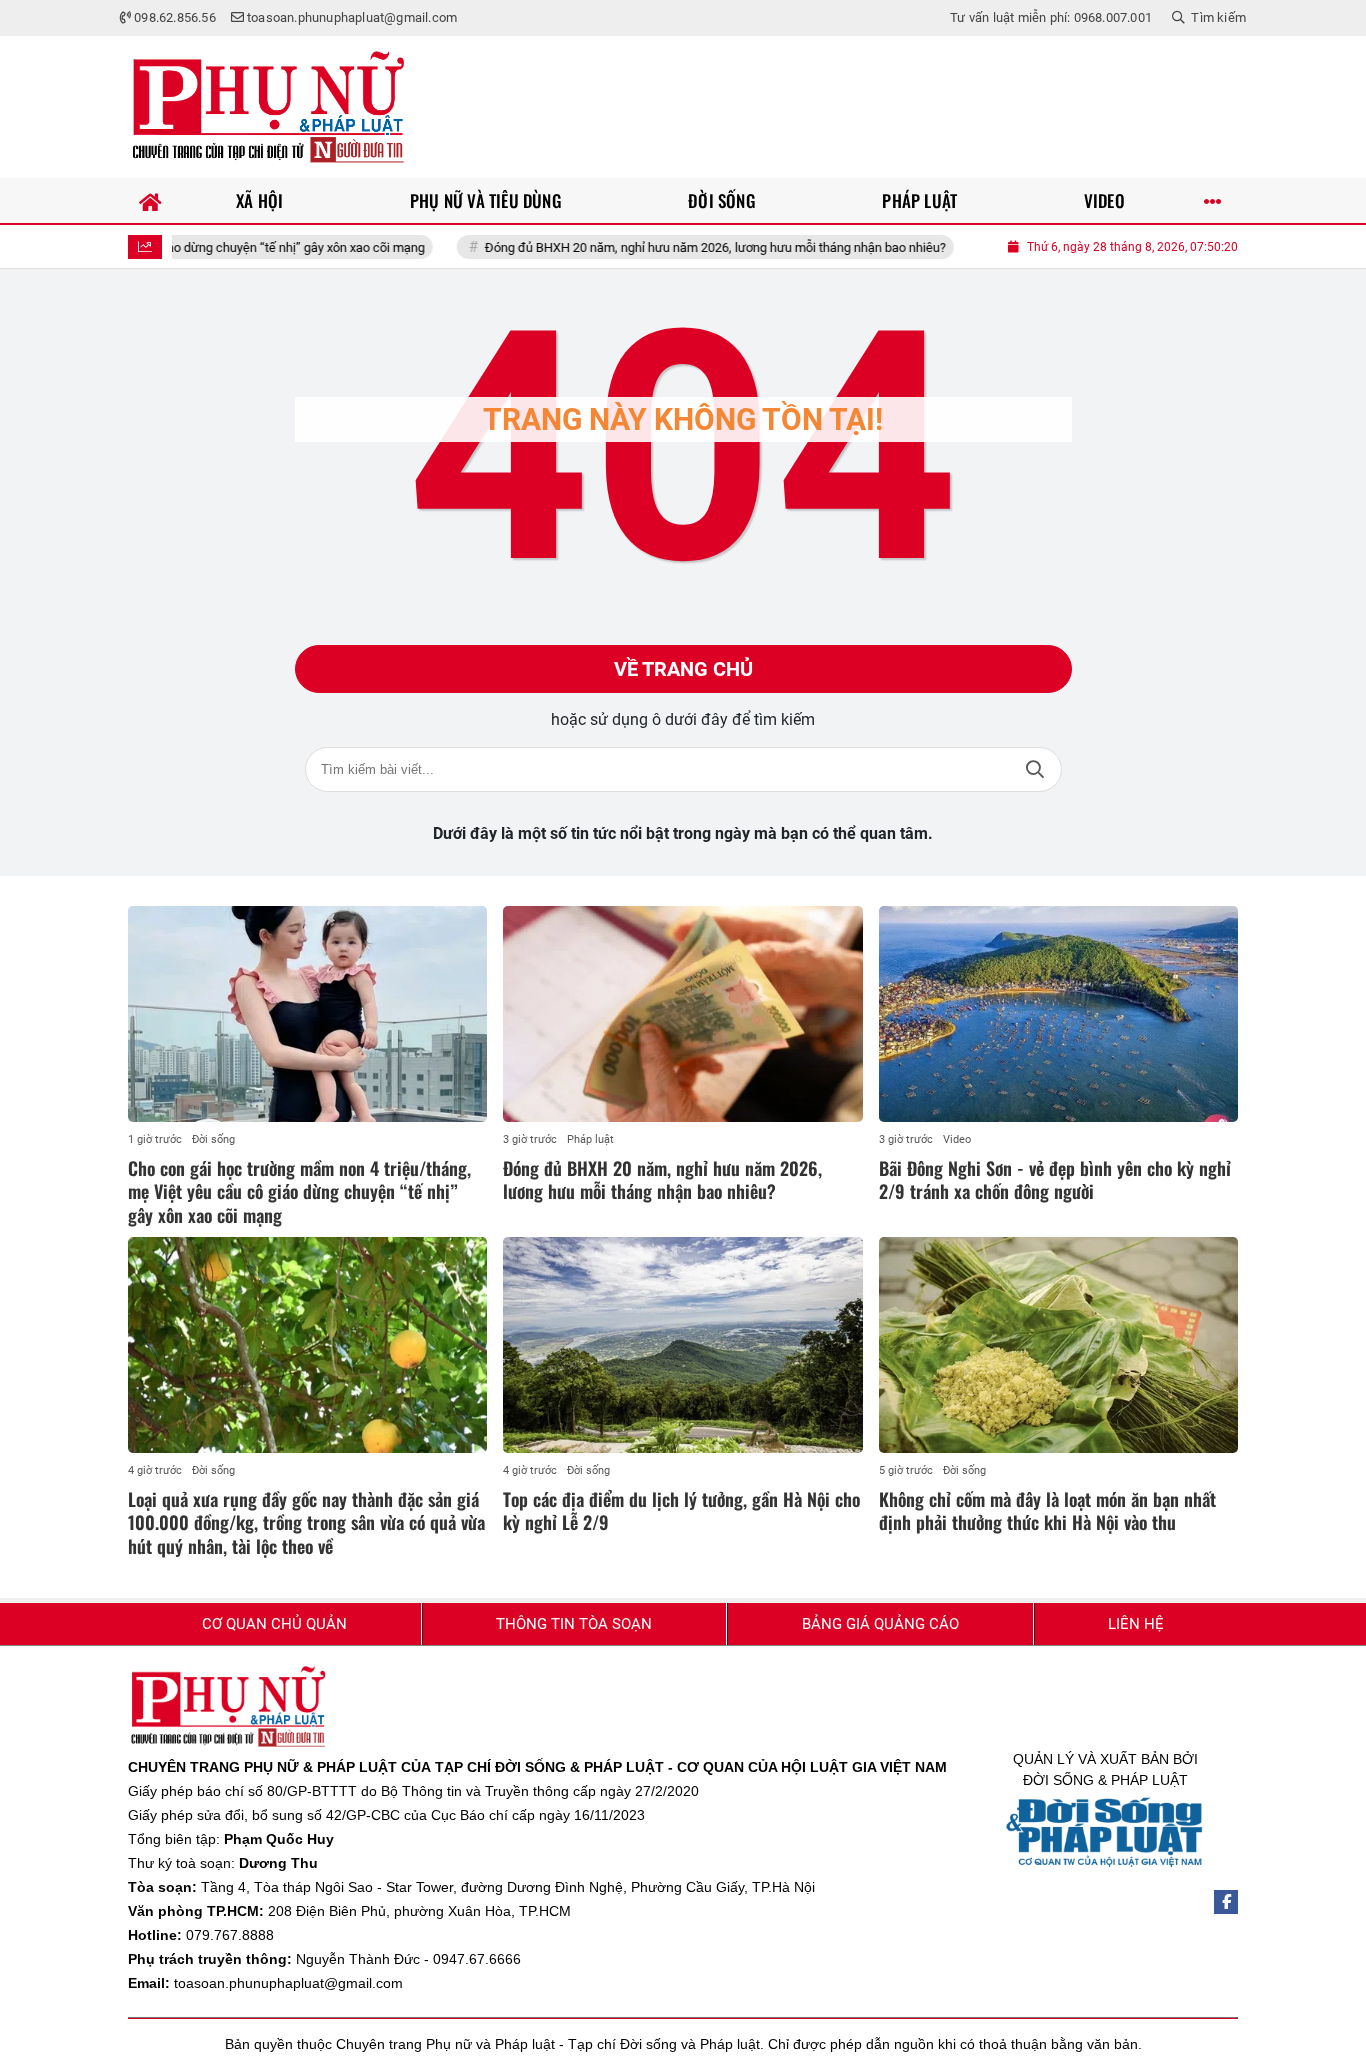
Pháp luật (590, 1139)
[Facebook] (1226, 1902)
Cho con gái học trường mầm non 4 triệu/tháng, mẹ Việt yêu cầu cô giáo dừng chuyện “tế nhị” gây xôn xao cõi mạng (299, 1191)
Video (957, 1139)
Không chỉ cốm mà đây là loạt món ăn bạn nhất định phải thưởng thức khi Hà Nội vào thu (1047, 1510)
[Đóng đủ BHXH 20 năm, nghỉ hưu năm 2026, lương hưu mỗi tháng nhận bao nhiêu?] (682, 1014)
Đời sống (213, 1139)
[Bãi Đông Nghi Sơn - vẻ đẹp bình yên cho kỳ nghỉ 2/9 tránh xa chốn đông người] (1058, 1014)
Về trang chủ (683, 669)
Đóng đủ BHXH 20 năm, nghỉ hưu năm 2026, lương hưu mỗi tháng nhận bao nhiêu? (667, 247)
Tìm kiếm (1035, 769)
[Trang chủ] (150, 200)
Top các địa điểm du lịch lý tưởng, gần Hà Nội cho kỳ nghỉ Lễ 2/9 (681, 1510)
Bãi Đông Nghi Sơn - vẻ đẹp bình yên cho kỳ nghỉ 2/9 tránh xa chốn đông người (1055, 1179)
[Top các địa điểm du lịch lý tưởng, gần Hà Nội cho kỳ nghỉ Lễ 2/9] (682, 1345)
